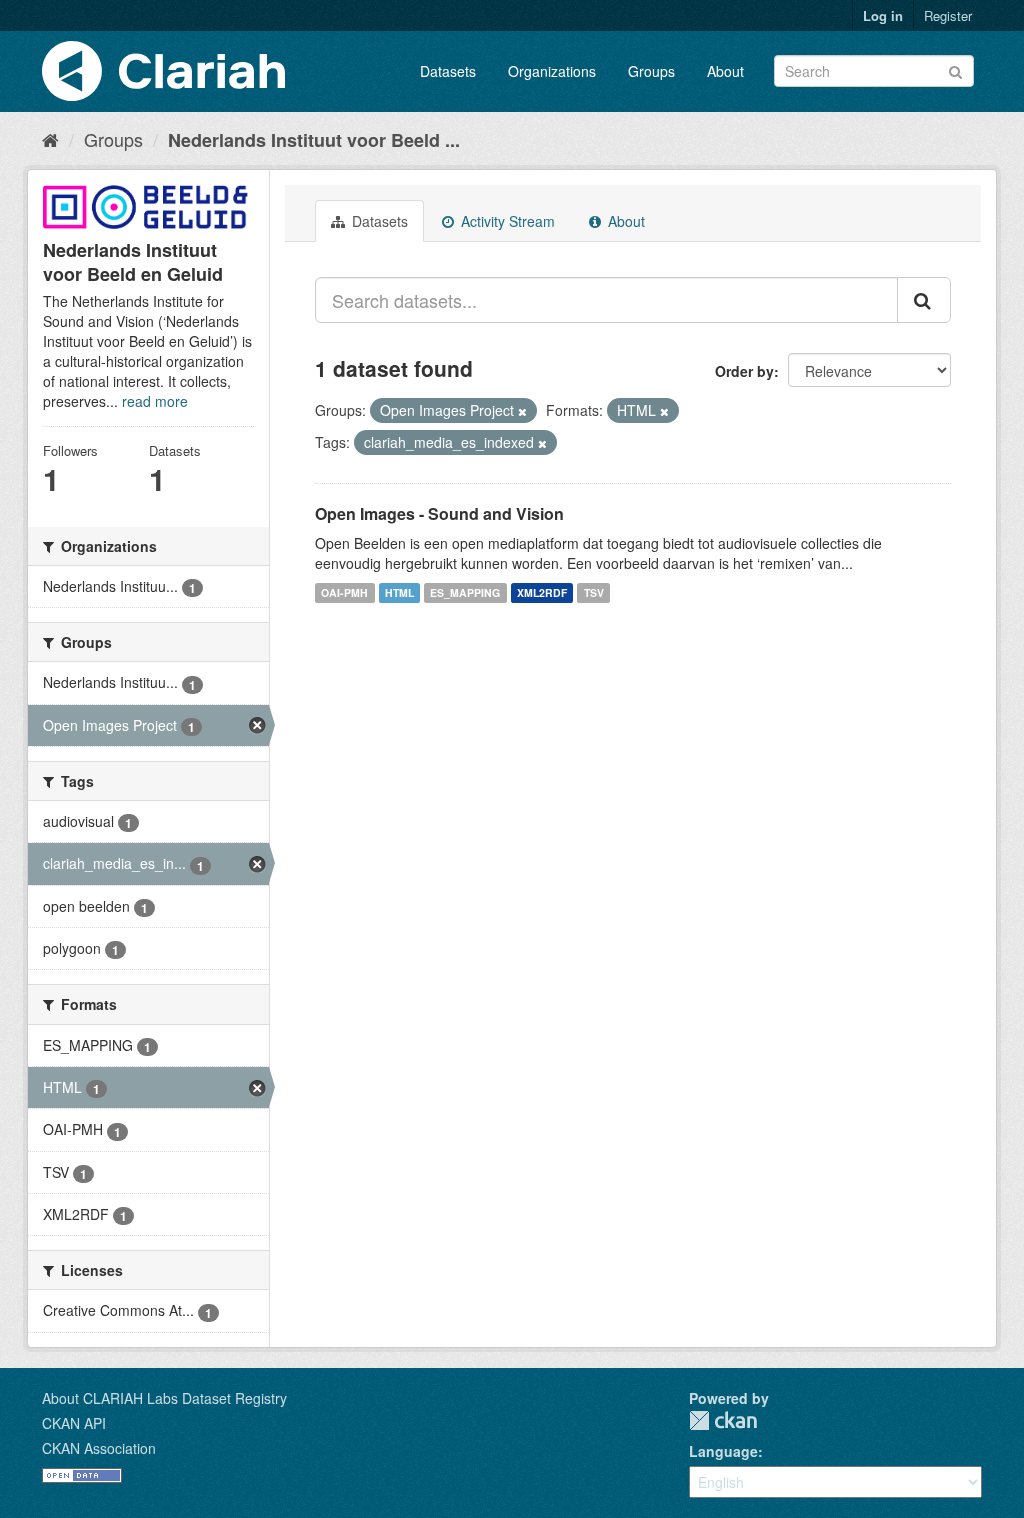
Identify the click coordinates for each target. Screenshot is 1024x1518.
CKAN (723, 1420)
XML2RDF (542, 592)
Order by (744, 371)
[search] (924, 300)
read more (155, 401)
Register (948, 15)
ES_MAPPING (465, 592)
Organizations (552, 71)
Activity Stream (506, 221)
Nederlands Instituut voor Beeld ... (314, 140)
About (725, 71)
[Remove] (522, 411)
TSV (594, 592)
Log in (883, 15)
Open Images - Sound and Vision (439, 513)
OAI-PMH (344, 592)
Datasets (448, 71)
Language (723, 1451)
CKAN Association (99, 1448)
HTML (399, 592)
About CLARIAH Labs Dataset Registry (164, 1398)
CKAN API (74, 1423)
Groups (651, 71)
